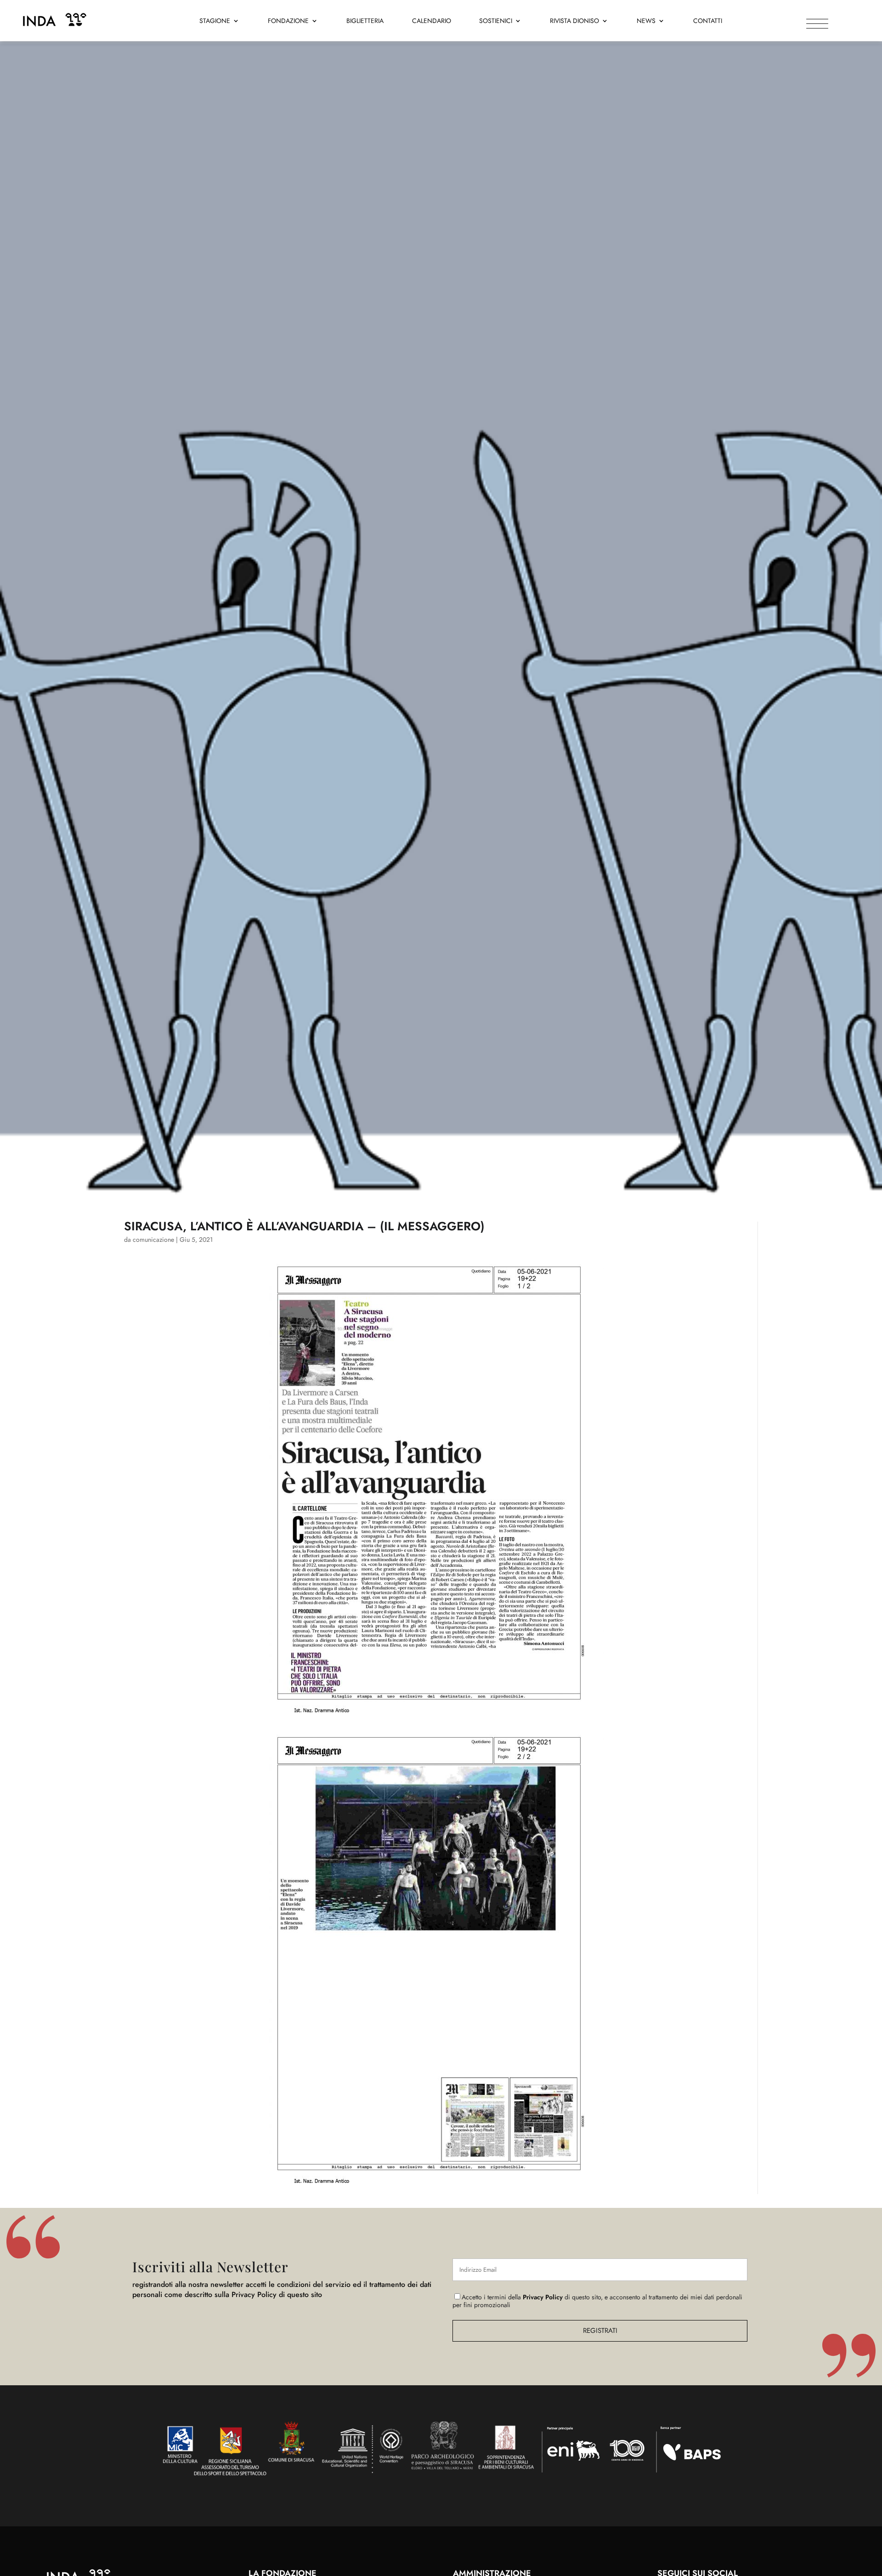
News (646, 21)
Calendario (432, 21)
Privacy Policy (543, 2297)
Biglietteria (365, 21)
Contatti (708, 21)
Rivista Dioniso (574, 21)
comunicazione (153, 1240)
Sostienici (496, 21)
